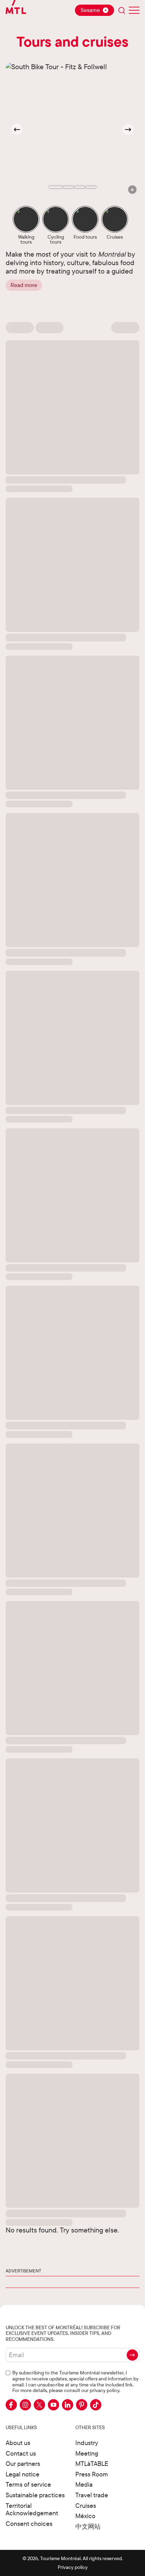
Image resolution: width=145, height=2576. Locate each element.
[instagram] (25, 2405)
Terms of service (28, 2484)
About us (18, 2443)
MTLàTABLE (92, 2464)
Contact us (21, 2453)
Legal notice (23, 2474)
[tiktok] (96, 2405)
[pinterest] (82, 2405)
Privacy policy (73, 2567)
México (85, 2516)
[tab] (56, 187)
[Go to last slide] (17, 130)
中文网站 (88, 2526)
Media (84, 2484)
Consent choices (29, 2524)
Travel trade (92, 2495)
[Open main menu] (134, 10)
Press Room (92, 2474)
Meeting (87, 2453)
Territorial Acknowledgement (32, 2509)
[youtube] (53, 2405)
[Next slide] (128, 130)
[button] (132, 190)
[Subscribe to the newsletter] (132, 2355)
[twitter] (39, 2405)
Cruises (86, 2506)
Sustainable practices (35, 2495)
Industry (87, 2443)
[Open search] (122, 10)
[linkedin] (68, 2405)
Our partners (23, 2464)
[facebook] (11, 2405)
